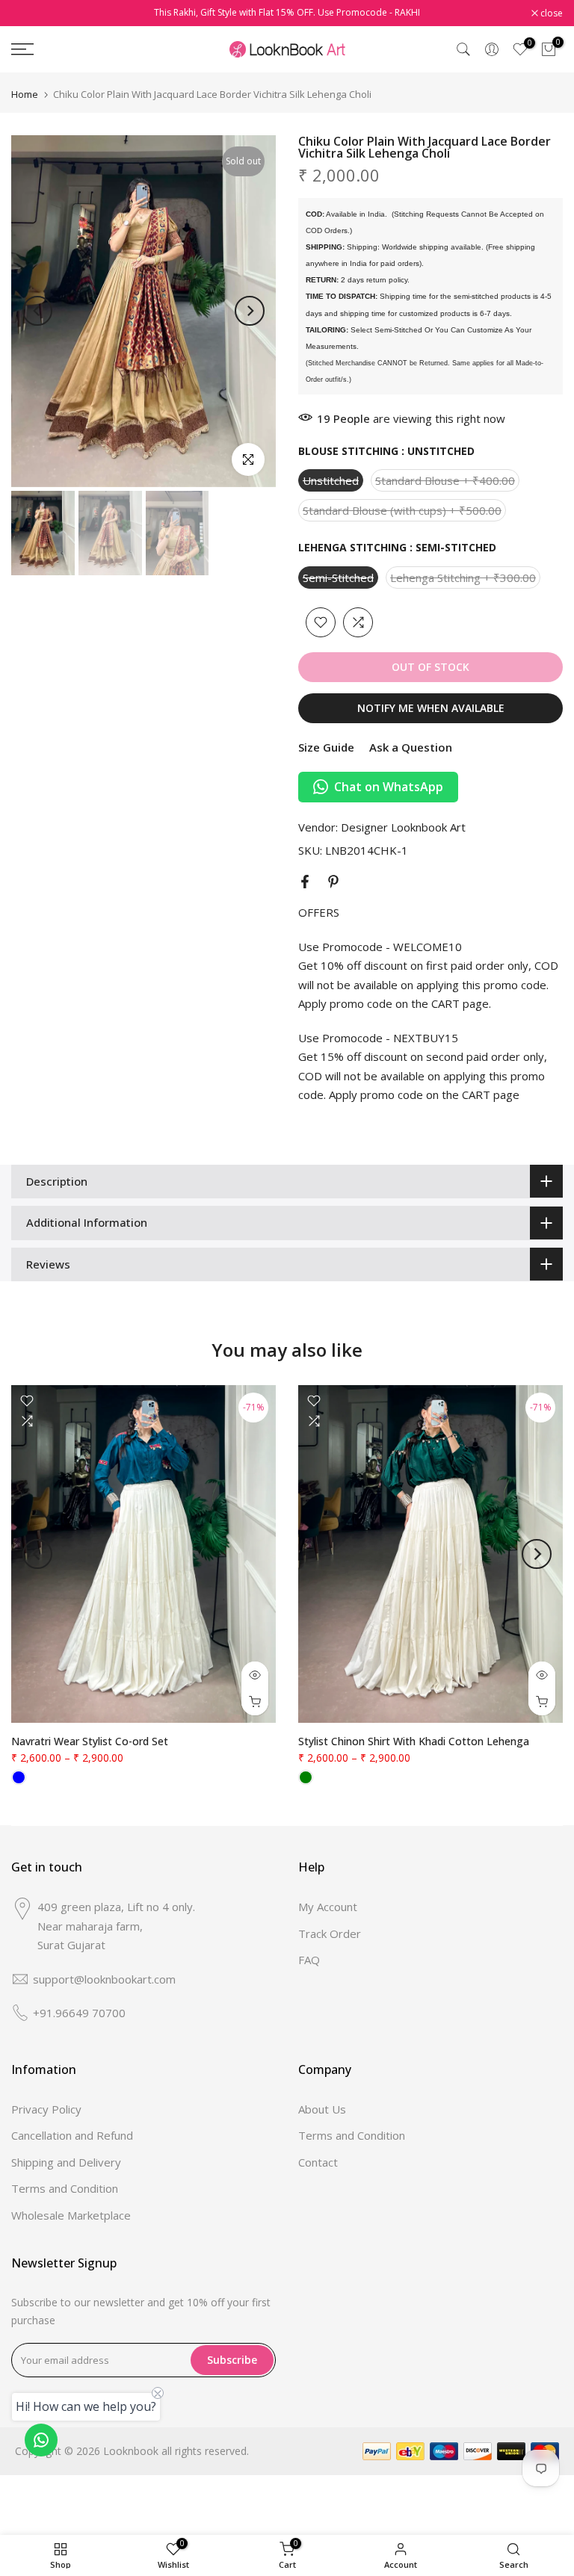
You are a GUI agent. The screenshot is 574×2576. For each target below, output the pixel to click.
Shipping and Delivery (66, 2162)
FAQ (309, 1960)
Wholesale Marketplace (71, 2215)
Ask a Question (411, 747)
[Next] (250, 311)
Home (25, 95)
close (30, 13)
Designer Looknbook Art (403, 827)
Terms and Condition (65, 2188)
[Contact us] (41, 2440)
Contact (318, 2162)
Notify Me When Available (431, 708)
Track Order (330, 1933)
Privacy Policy (46, 2109)
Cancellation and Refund (72, 2135)
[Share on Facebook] (305, 882)
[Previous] (37, 311)
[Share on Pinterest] (333, 882)
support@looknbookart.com (104, 1979)
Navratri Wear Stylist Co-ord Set (90, 1742)
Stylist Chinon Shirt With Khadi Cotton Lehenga (414, 1742)
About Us (322, 2109)
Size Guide (326, 747)
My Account (328, 1907)
